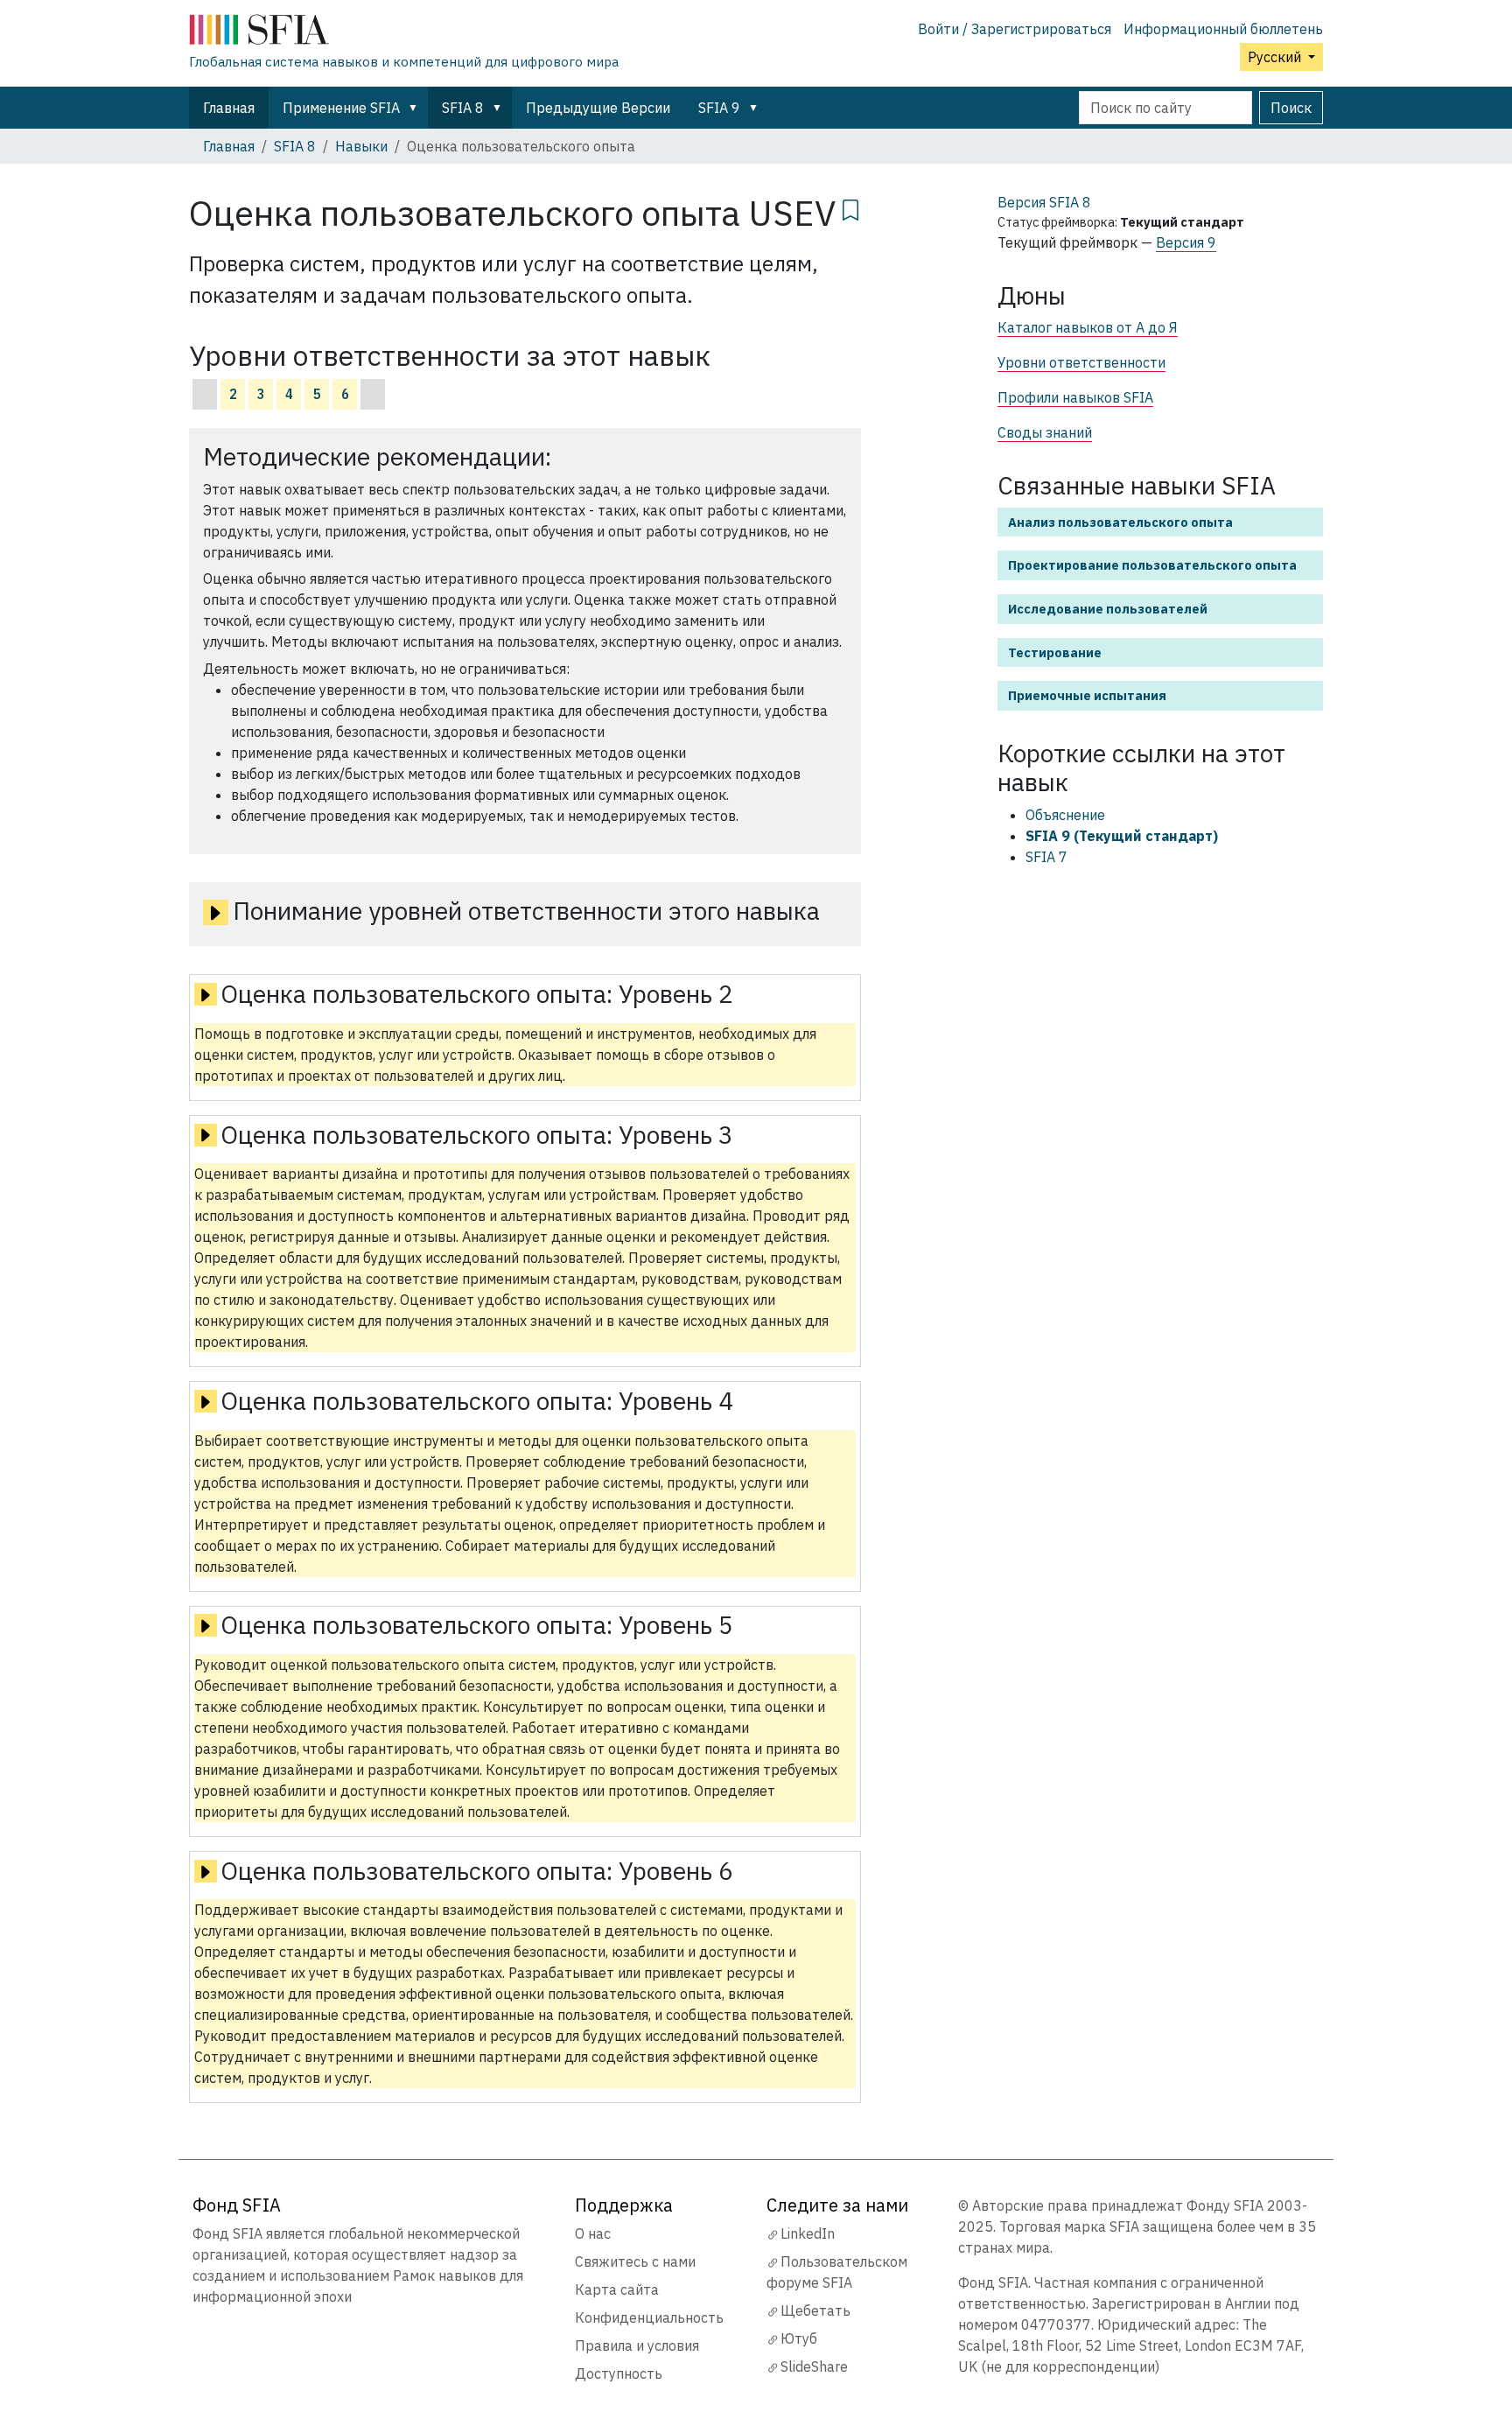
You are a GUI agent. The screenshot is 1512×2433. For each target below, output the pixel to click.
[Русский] (404, 33)
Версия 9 (1186, 242)
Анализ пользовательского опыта (1120, 522)
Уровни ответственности (1081, 362)
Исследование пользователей (1108, 609)
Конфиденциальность (649, 2317)
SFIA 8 (463, 108)
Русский (1276, 57)
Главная (229, 108)
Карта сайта (617, 2289)
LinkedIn (808, 2233)
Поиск (1291, 108)
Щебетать (815, 2310)
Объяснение (1065, 815)
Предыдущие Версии (598, 108)
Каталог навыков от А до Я (1088, 327)
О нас (593, 2233)
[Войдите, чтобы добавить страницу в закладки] (850, 207)
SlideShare (814, 2366)
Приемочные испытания (1087, 695)
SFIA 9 (719, 108)
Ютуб (799, 2338)
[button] (416, 108)
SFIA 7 (1046, 857)
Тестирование (1055, 652)
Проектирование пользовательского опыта (1152, 565)
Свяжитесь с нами (635, 2261)
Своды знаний (1045, 432)
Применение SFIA (341, 108)
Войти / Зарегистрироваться (1015, 29)
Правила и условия (637, 2345)
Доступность (619, 2373)
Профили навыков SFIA (1075, 397)
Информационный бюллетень (1223, 29)
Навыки (361, 146)
